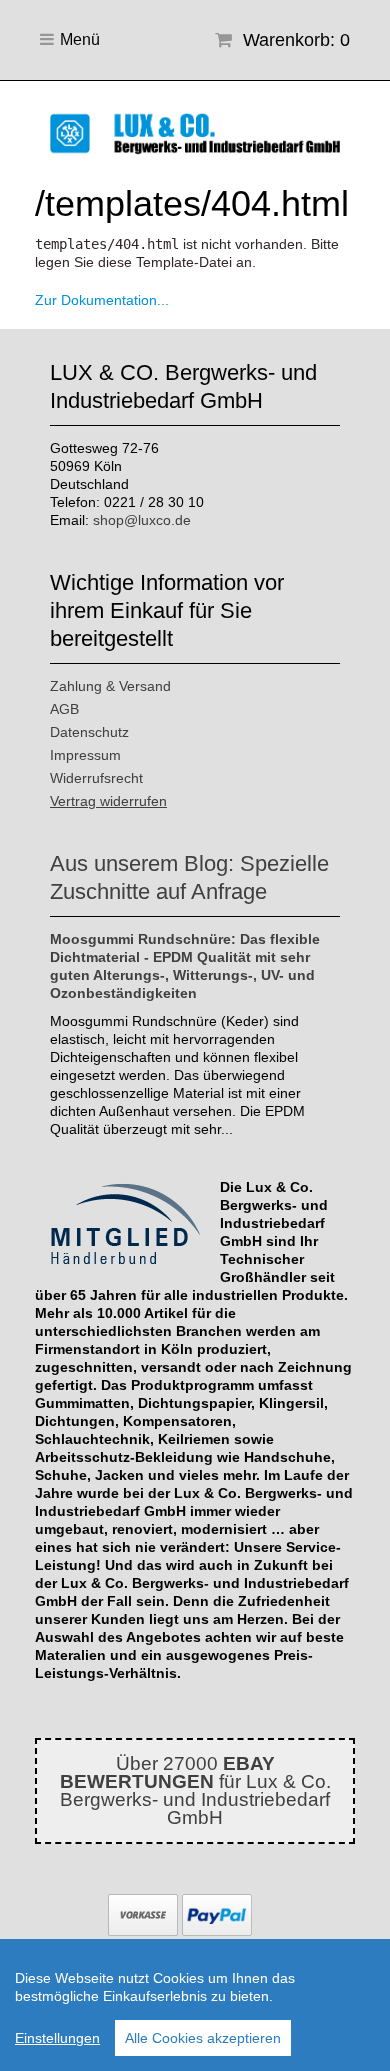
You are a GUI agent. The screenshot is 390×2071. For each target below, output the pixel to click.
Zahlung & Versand (110, 686)
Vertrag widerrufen (108, 801)
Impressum (85, 755)
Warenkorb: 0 (294, 40)
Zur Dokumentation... (102, 300)
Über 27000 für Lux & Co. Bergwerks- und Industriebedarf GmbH (195, 1790)
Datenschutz (89, 732)
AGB (64, 709)
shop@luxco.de (142, 520)
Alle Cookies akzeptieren (203, 2038)
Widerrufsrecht (96, 778)
